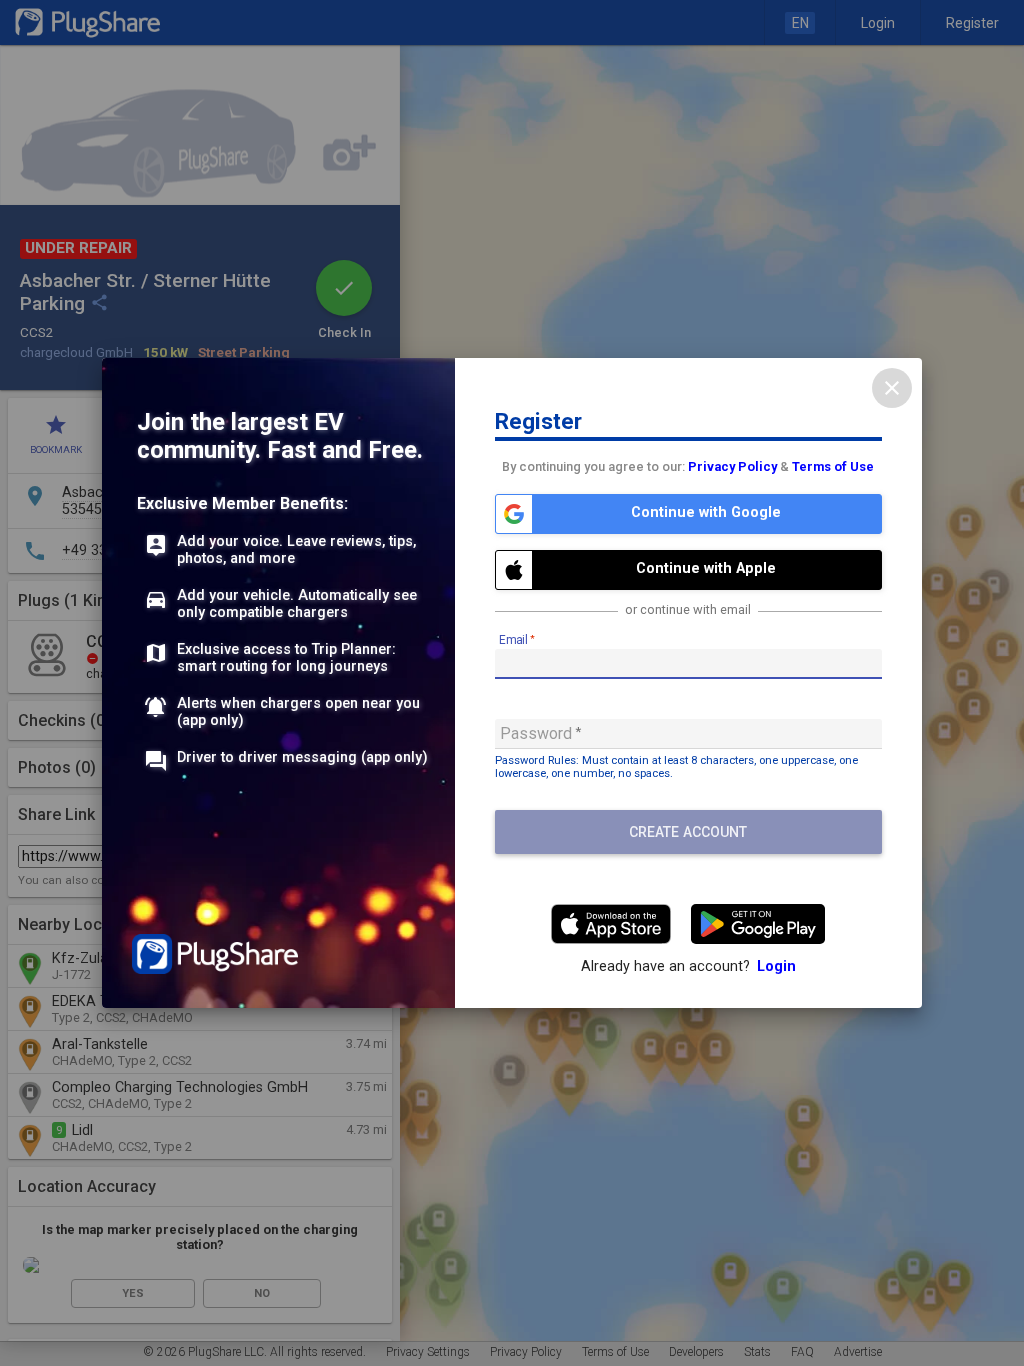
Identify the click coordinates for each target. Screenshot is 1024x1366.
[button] (688, 514)
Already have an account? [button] (688, 966)
